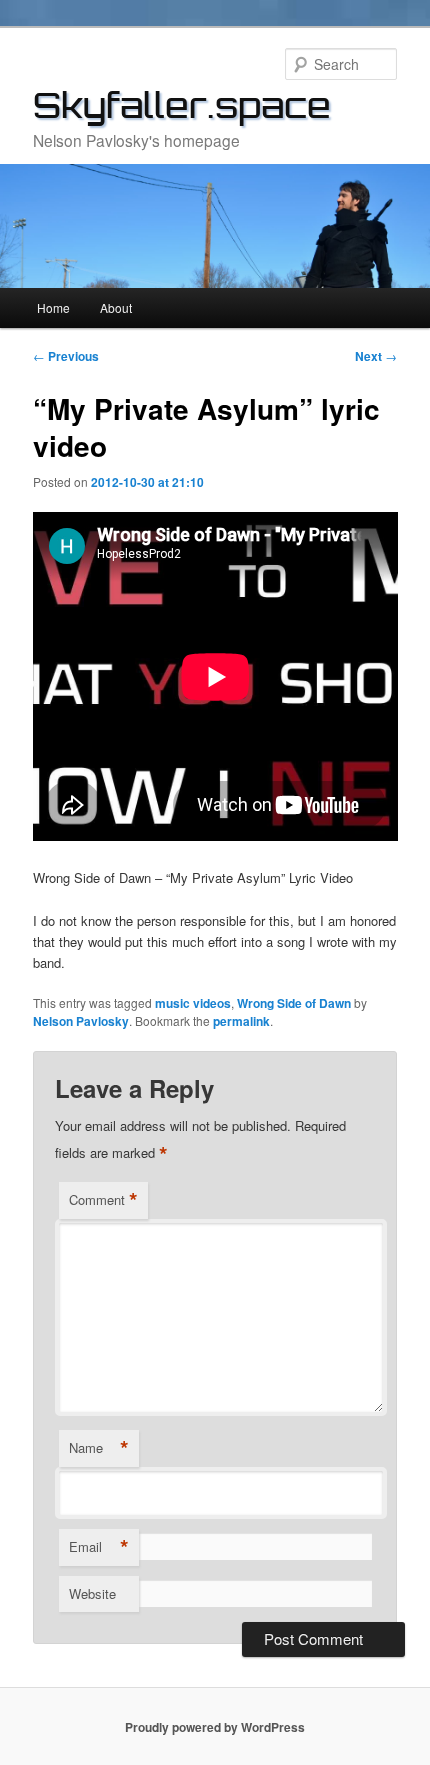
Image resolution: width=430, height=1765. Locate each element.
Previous (66, 356)
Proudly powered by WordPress (215, 1727)
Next (376, 356)
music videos (193, 1003)
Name (99, 1448)
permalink (241, 1021)
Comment (103, 1200)
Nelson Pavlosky (81, 1021)
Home (53, 307)
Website (92, 1593)
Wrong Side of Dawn (294, 1003)
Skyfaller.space (182, 105)
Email (99, 1547)
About (116, 307)
